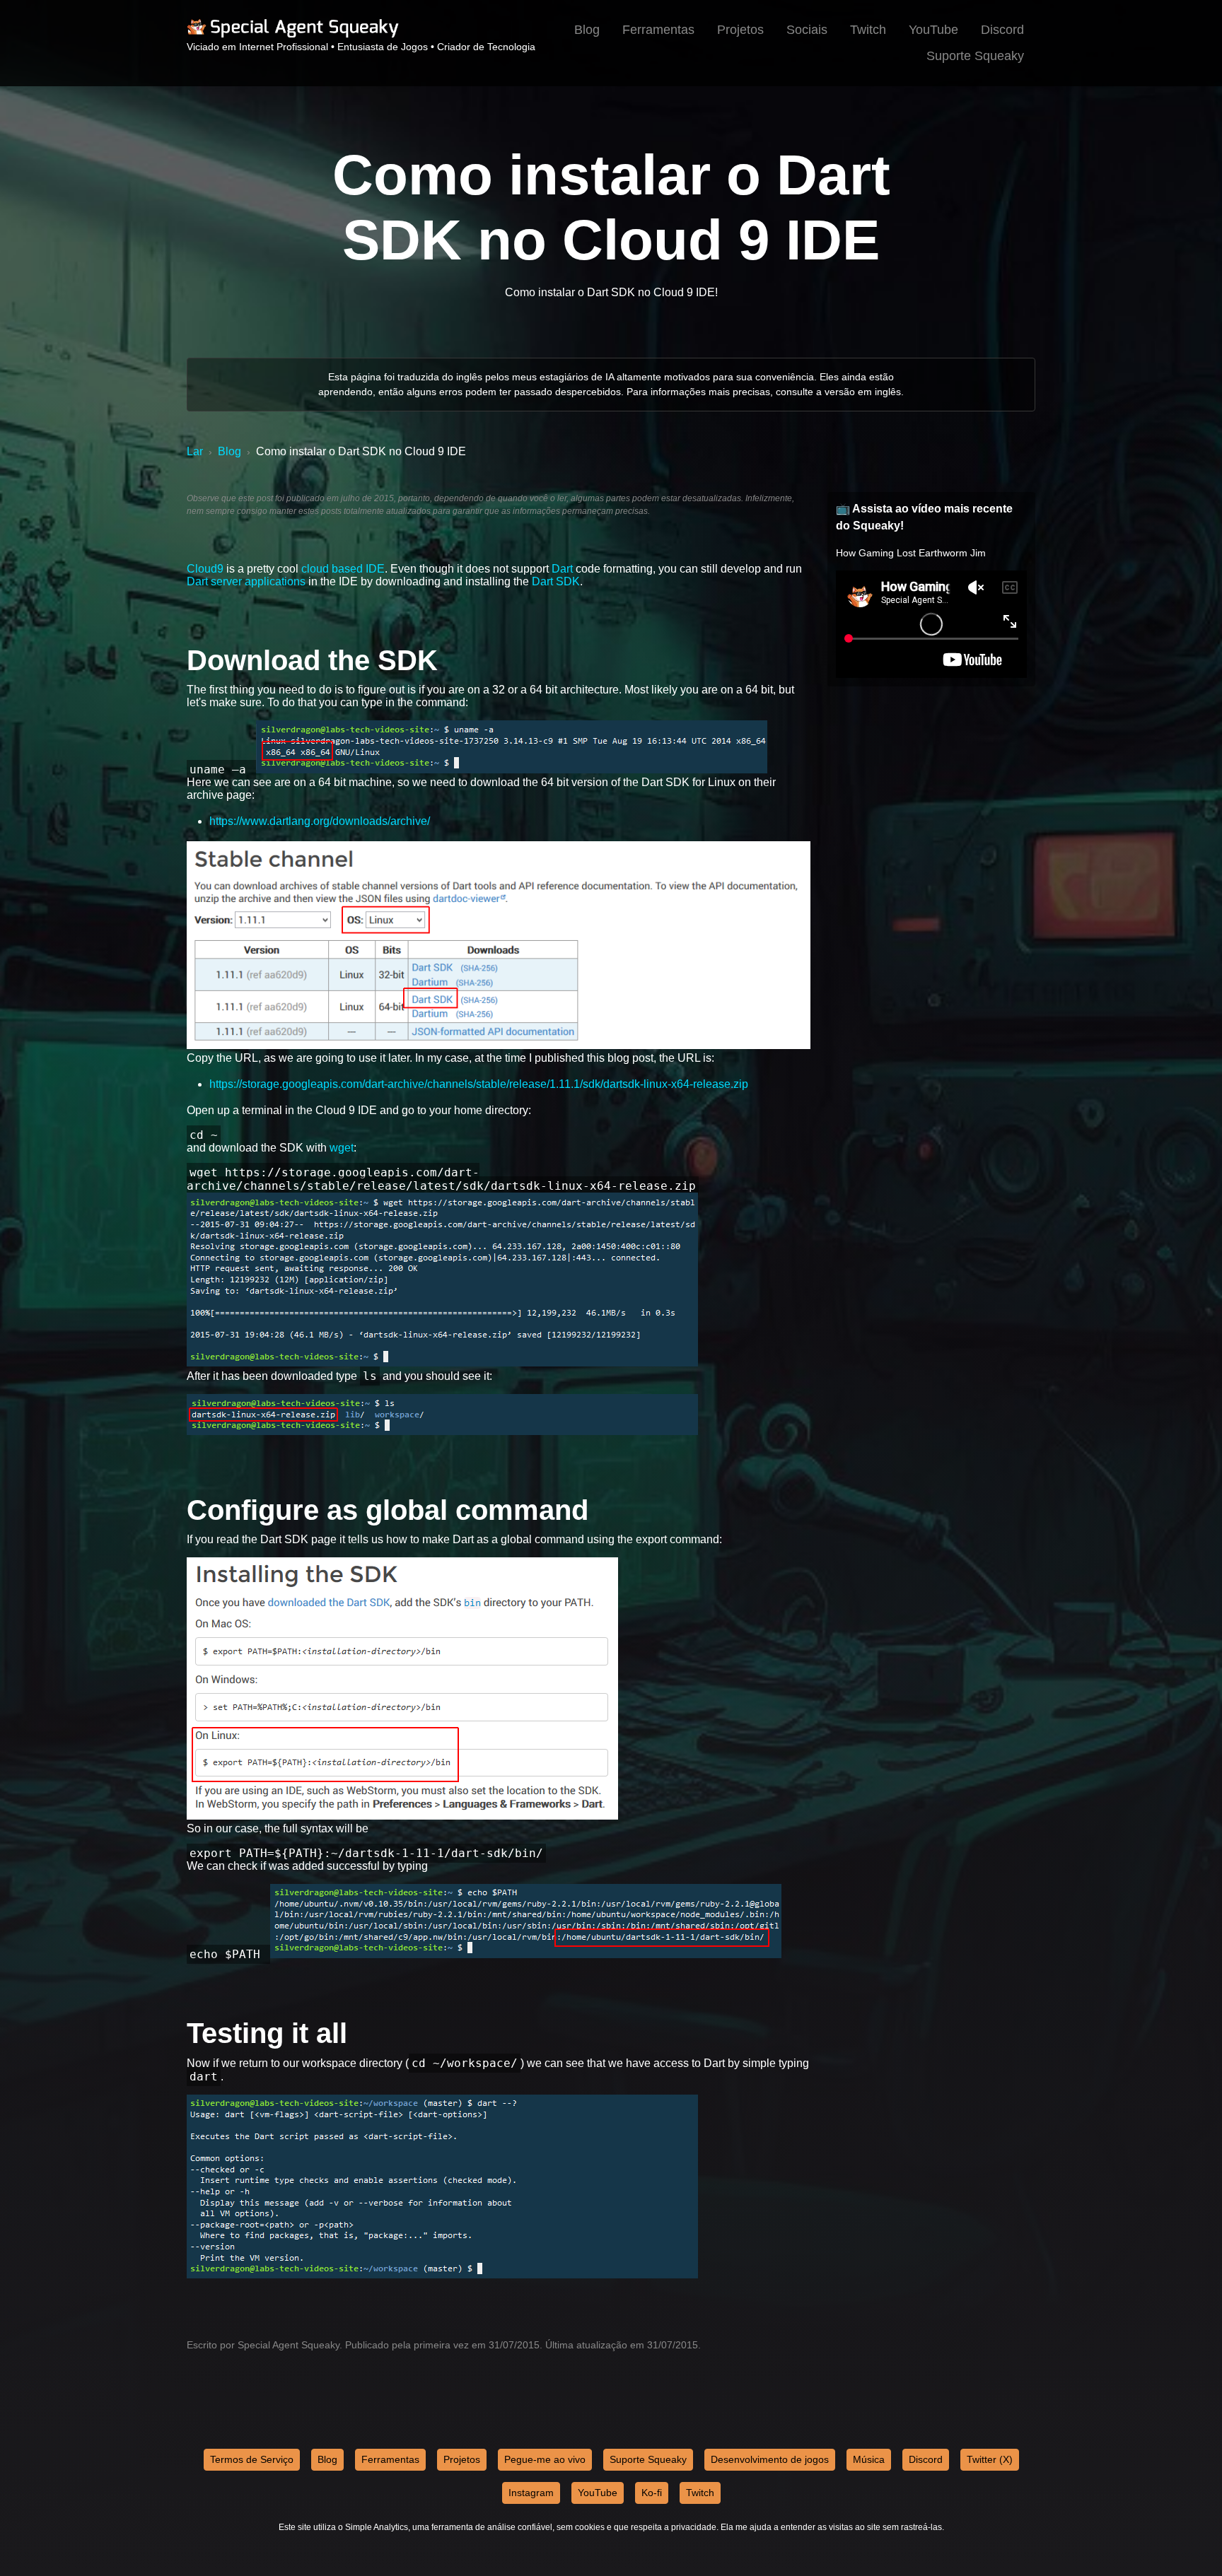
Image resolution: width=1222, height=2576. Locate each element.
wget (342, 1148)
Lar (195, 451)
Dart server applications (246, 581)
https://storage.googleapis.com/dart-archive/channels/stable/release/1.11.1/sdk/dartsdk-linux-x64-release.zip (479, 1084)
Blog (587, 30)
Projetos (740, 30)
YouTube (933, 30)
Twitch (868, 30)
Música (869, 2459)
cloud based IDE (343, 569)
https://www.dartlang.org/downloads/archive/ (320, 821)
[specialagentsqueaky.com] (293, 35)
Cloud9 (205, 569)
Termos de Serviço (252, 2459)
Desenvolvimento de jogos (770, 2459)
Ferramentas (658, 30)
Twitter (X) (990, 2459)
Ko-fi (652, 2493)
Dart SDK (556, 581)
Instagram (531, 2493)
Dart (562, 569)
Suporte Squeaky (975, 56)
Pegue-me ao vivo (545, 2459)
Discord (1002, 30)
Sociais (807, 30)
